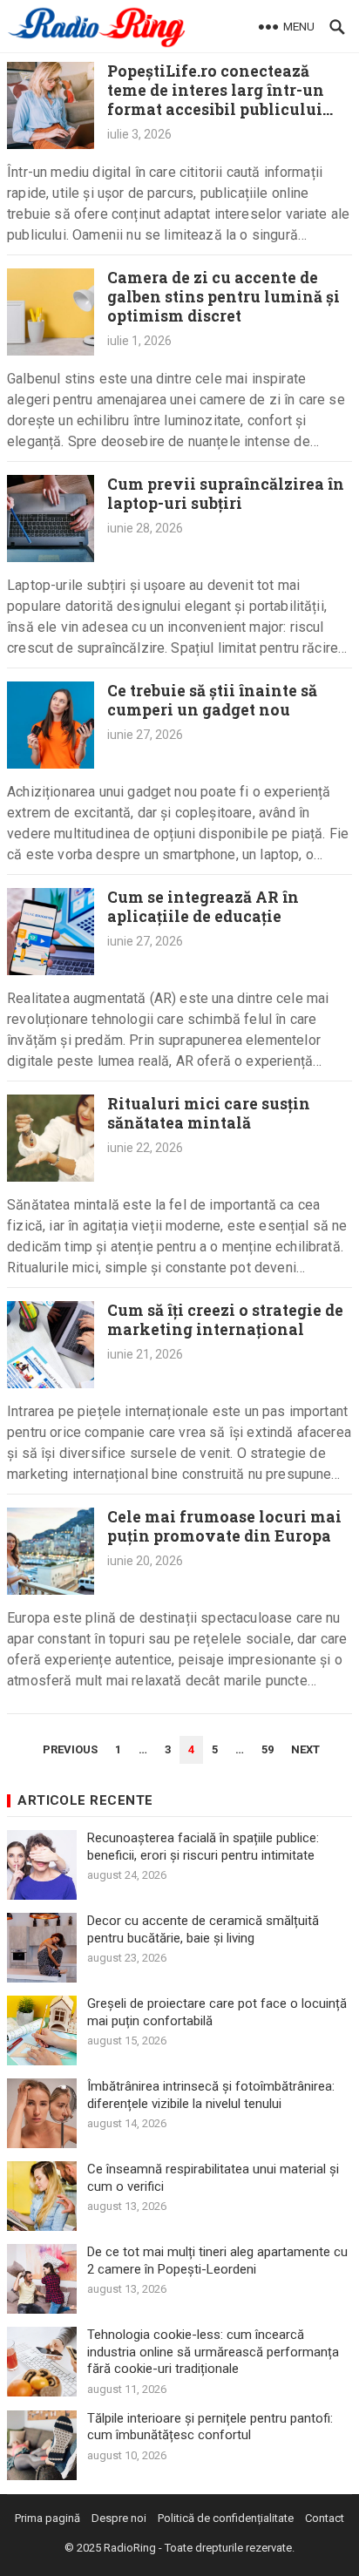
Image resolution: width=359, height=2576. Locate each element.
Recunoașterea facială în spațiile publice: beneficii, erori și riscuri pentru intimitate (203, 1847)
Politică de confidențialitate (226, 2518)
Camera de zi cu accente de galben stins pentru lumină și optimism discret (224, 297)
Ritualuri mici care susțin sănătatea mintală (209, 1113)
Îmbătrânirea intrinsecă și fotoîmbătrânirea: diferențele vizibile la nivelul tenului (211, 2095)
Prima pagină (47, 2518)
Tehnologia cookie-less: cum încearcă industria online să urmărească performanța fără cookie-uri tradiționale (213, 2352)
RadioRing (130, 2548)
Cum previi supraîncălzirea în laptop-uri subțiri (226, 494)
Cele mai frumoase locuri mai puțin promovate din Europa (224, 1526)
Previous (70, 1749)
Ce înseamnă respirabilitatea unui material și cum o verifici (213, 2178)
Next (305, 1749)
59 (268, 1749)
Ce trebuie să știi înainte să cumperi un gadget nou (212, 700)
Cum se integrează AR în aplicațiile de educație (203, 907)
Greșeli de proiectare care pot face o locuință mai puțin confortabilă (217, 2012)
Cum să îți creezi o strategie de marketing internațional (225, 1320)
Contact (325, 2518)
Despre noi (119, 2518)
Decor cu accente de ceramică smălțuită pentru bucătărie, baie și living (203, 1929)
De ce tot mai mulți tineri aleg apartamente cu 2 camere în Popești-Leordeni (217, 2261)
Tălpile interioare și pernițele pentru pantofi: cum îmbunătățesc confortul (210, 2427)
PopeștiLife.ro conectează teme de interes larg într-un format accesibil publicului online (216, 100)
